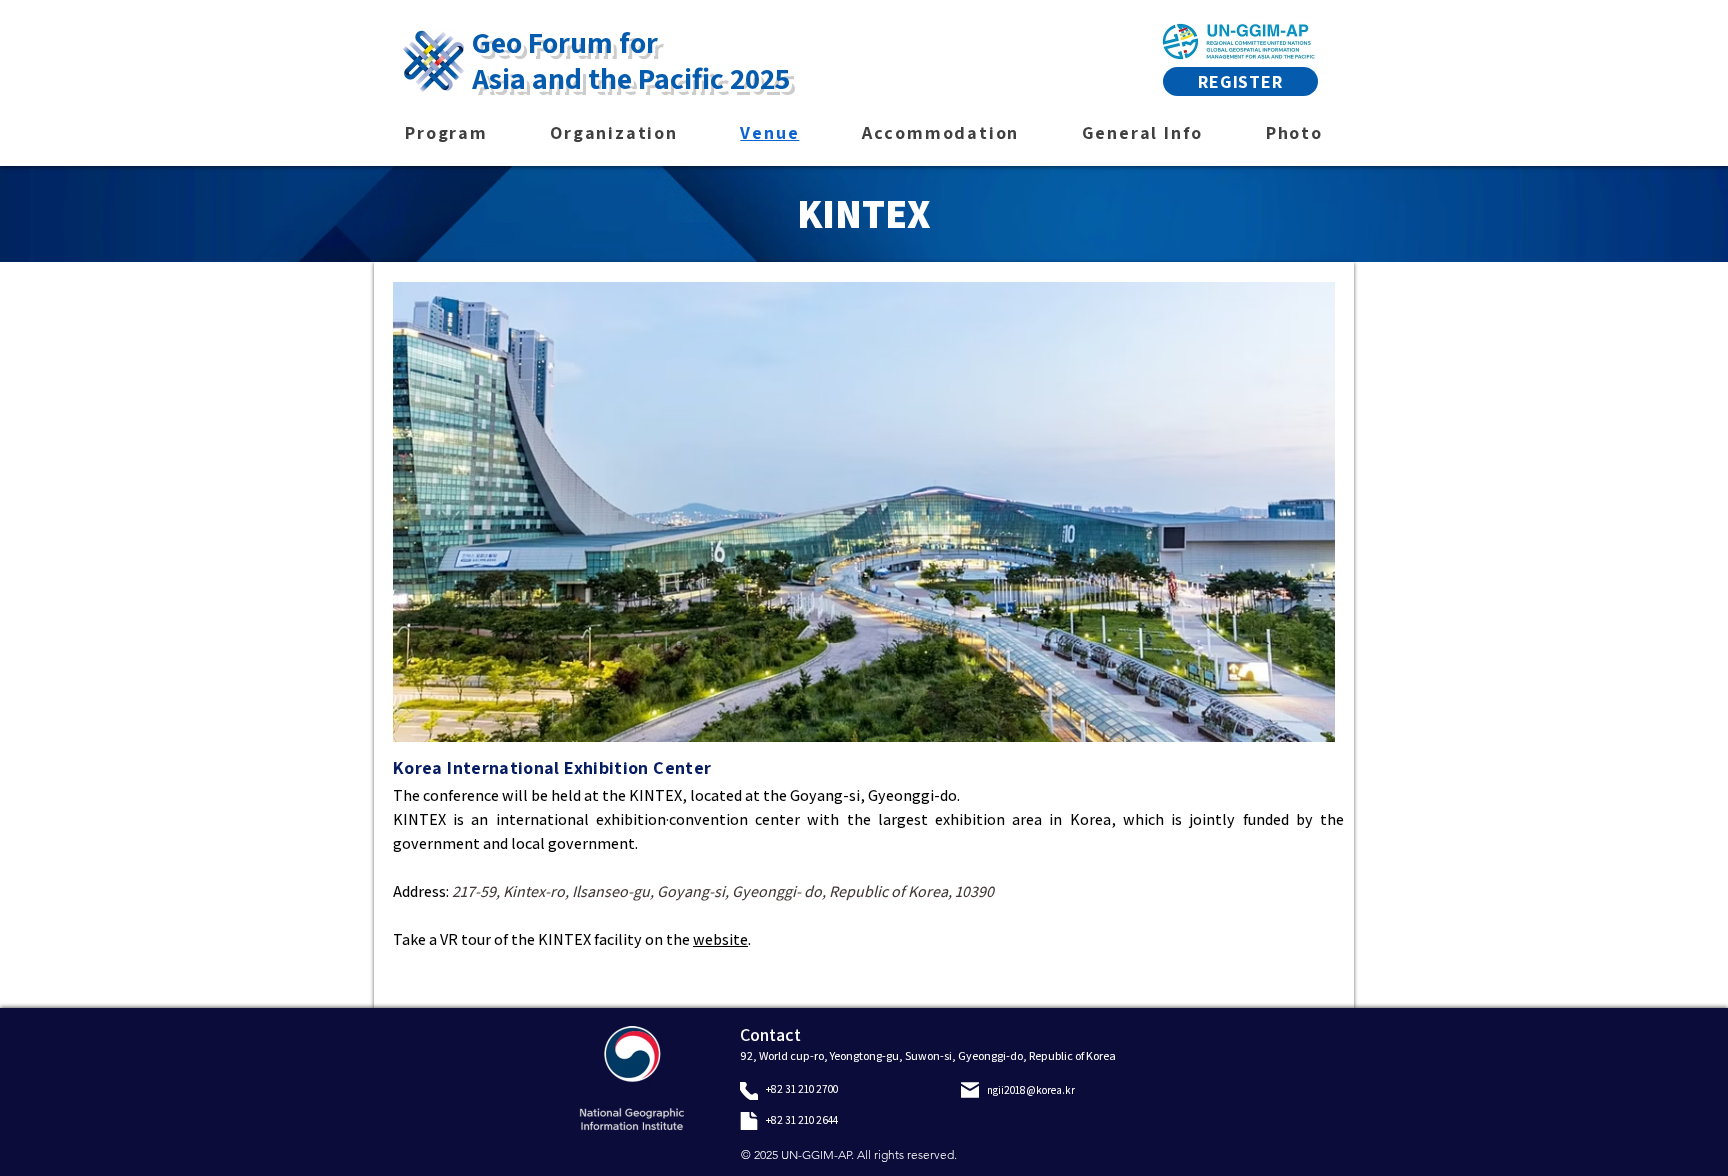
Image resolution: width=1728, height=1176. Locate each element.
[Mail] (970, 1090)
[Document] (749, 1121)
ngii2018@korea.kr (1031, 1090)
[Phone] (749, 1091)
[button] (864, 512)
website (720, 939)
